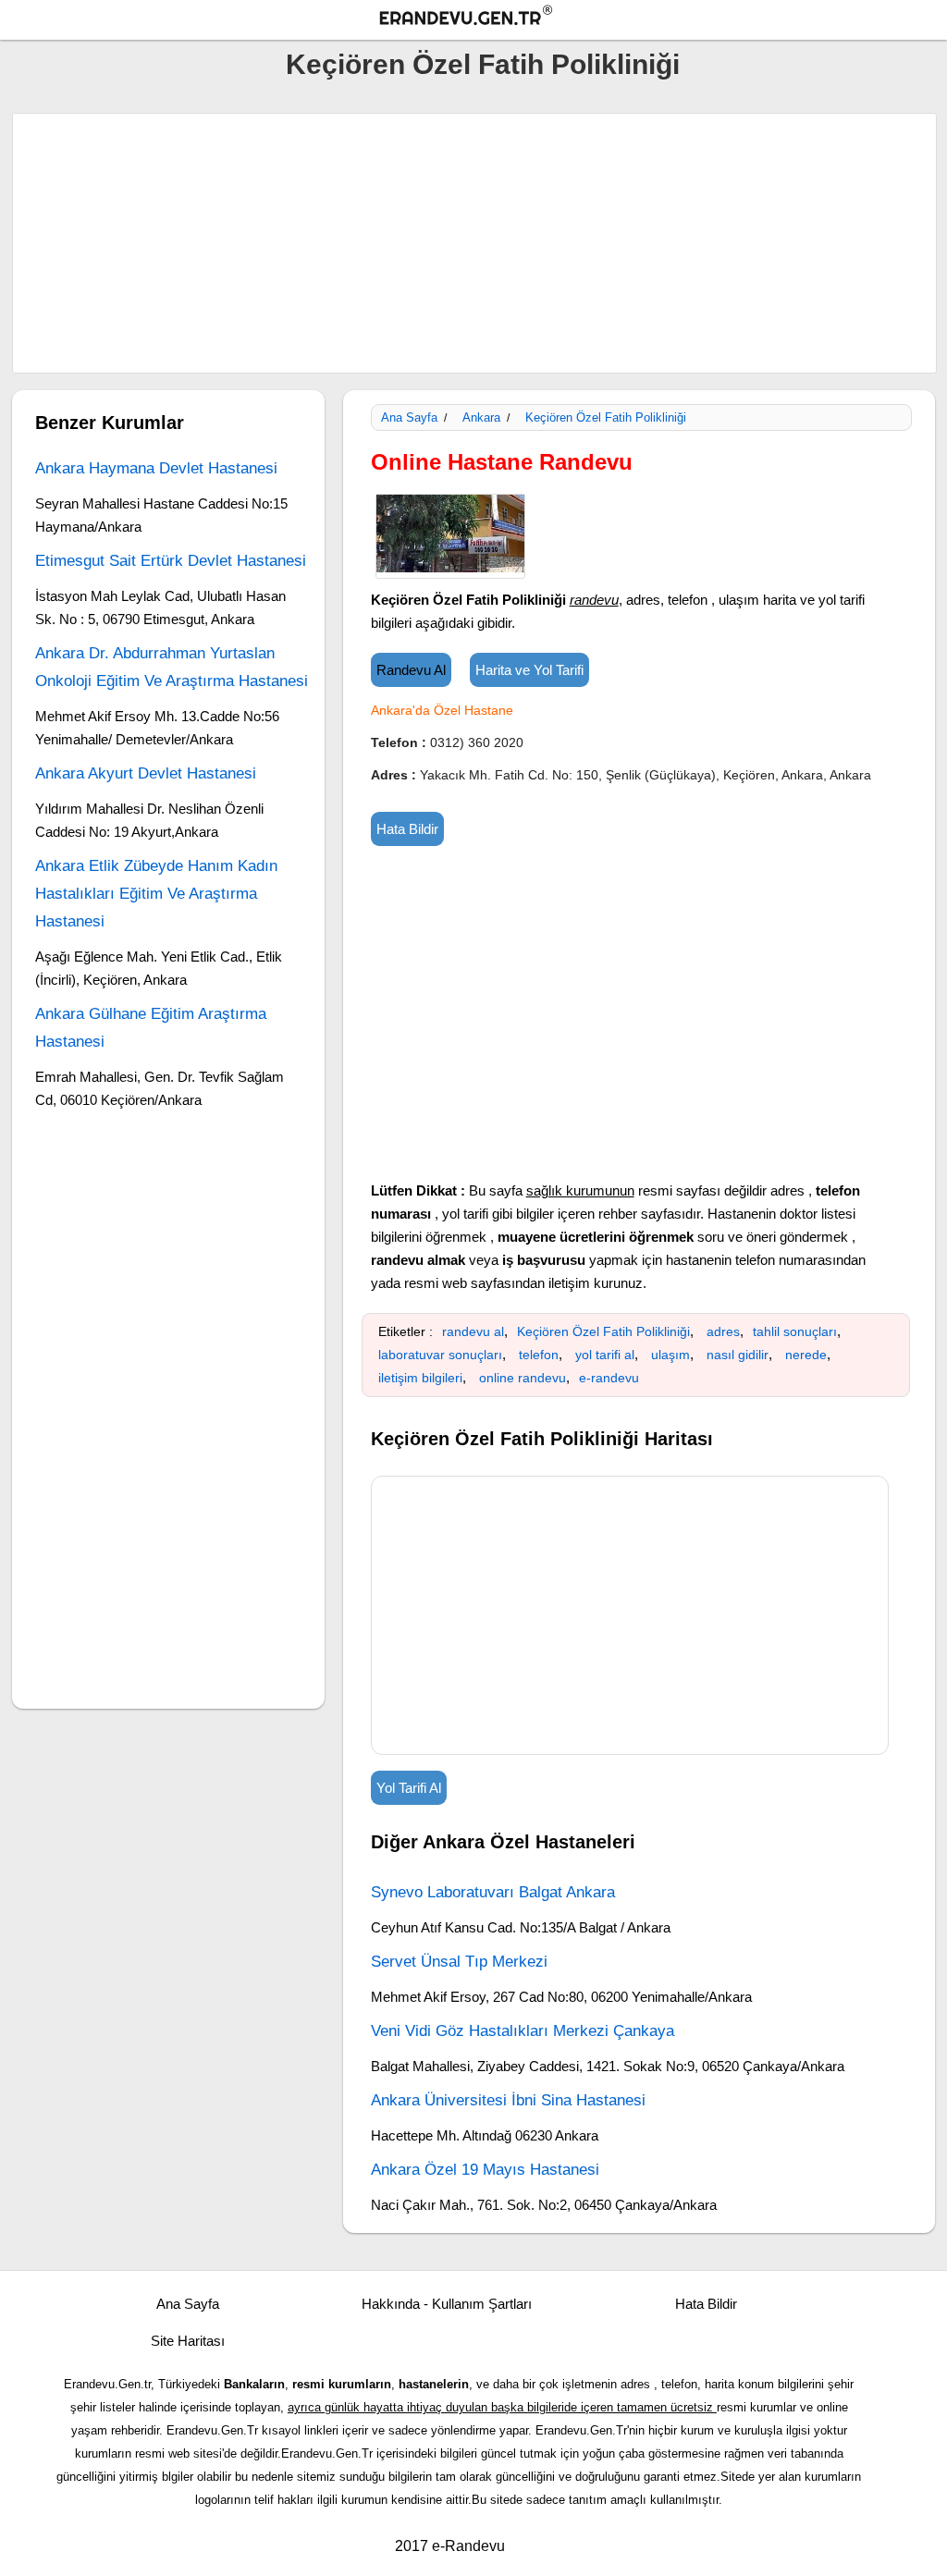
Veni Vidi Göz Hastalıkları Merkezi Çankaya (523, 2031)
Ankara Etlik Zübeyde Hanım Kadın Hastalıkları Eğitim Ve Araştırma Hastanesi (156, 894)
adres (723, 1331)
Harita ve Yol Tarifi (529, 670)
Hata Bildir (407, 829)
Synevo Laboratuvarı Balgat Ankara (493, 1892)
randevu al (473, 1331)
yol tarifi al (605, 1355)
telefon (539, 1355)
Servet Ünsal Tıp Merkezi (459, 1962)
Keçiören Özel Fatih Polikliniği (483, 64)
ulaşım (670, 1355)
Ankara (481, 417)
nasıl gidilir (738, 1355)
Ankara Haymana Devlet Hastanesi (156, 468)
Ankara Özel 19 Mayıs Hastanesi (485, 2170)
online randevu (523, 1378)
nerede (806, 1355)
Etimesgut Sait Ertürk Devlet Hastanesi (171, 561)
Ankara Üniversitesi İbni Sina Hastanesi (508, 2100)
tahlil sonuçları (795, 1331)
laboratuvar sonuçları (440, 1355)
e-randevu (609, 1378)
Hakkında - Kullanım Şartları (447, 2304)
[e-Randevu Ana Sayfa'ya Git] (483, 18)
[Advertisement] (474, 243)
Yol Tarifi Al (409, 1788)
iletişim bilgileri (420, 1378)
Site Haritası (188, 2341)
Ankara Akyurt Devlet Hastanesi (146, 773)
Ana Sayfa (409, 417)
